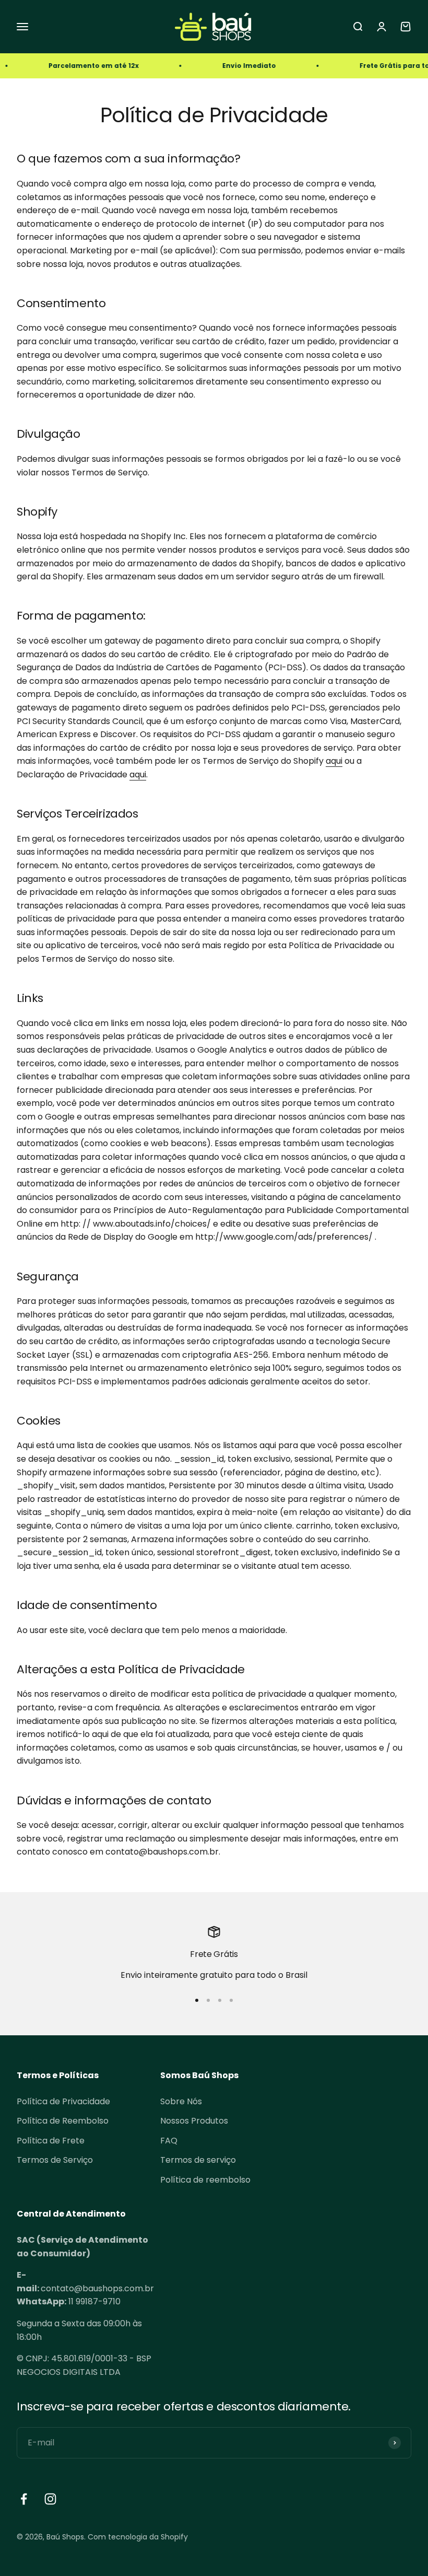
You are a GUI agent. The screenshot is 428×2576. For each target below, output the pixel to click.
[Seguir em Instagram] (50, 2499)
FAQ (169, 2141)
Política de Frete (51, 2141)
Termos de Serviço (55, 2160)
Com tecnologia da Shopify (138, 2537)
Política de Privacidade (63, 2101)
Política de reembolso (205, 2180)
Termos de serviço (198, 2160)
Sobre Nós (181, 2101)
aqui (334, 761)
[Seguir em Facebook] (24, 2499)
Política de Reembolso (63, 2121)
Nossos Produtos (194, 2121)
